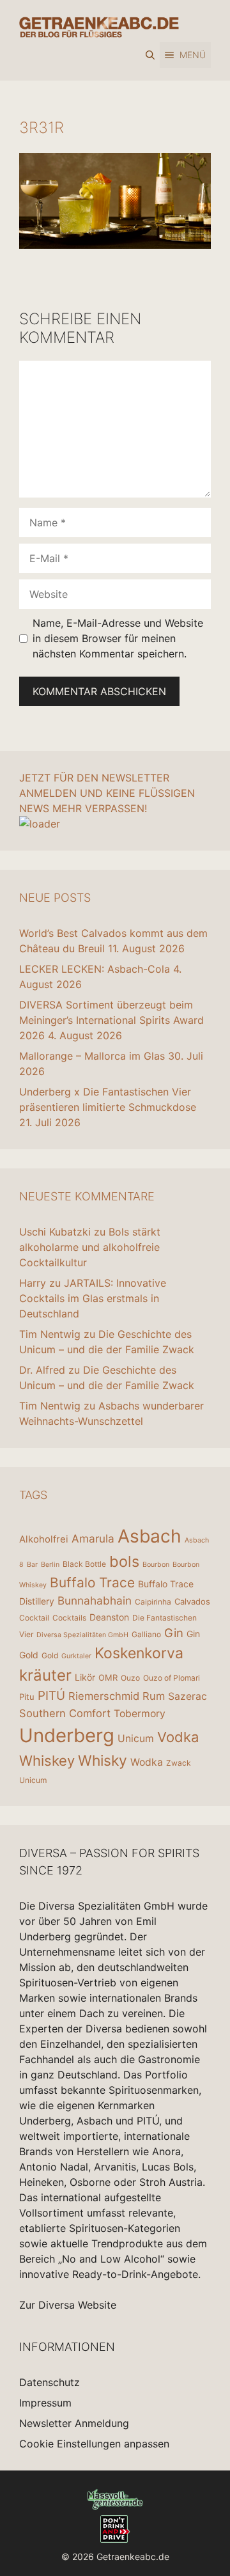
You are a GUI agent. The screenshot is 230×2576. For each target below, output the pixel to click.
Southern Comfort (65, 1713)
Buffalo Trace (92, 1583)
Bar (32, 1565)
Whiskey (47, 1761)
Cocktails (69, 1618)
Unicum (136, 1739)
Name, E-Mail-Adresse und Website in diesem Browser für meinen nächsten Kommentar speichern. (118, 638)
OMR (108, 1677)
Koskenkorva (139, 1653)
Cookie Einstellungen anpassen (94, 2444)
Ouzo (130, 1678)
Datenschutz (50, 2382)
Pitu (27, 1697)
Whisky (103, 1761)
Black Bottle (84, 1564)
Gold (50, 1655)
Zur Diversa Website (68, 2305)
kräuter (45, 1675)
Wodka (147, 1762)
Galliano (146, 1634)
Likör (85, 1677)
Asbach (149, 1536)
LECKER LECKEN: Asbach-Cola (95, 969)
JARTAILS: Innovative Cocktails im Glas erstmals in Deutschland (93, 1298)
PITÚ (51, 1696)
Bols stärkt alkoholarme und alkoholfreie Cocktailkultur (90, 1247)
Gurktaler (76, 1656)
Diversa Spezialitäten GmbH (82, 1635)
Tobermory (140, 1714)
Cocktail (34, 1618)
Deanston (109, 1617)
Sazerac (188, 1696)
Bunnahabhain (95, 1600)
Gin (174, 1633)
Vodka (178, 1737)
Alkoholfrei (44, 1539)
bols (124, 1561)
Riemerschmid (104, 1696)
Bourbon (156, 1565)
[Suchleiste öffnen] (150, 55)
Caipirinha (153, 1602)
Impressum (45, 2403)
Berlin (50, 1565)
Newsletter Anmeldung (74, 2423)
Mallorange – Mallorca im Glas (92, 1056)
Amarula (93, 1538)
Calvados (192, 1601)
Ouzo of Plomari (172, 1678)
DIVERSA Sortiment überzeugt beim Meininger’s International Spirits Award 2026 (111, 1020)
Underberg (67, 1735)
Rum (154, 1696)
